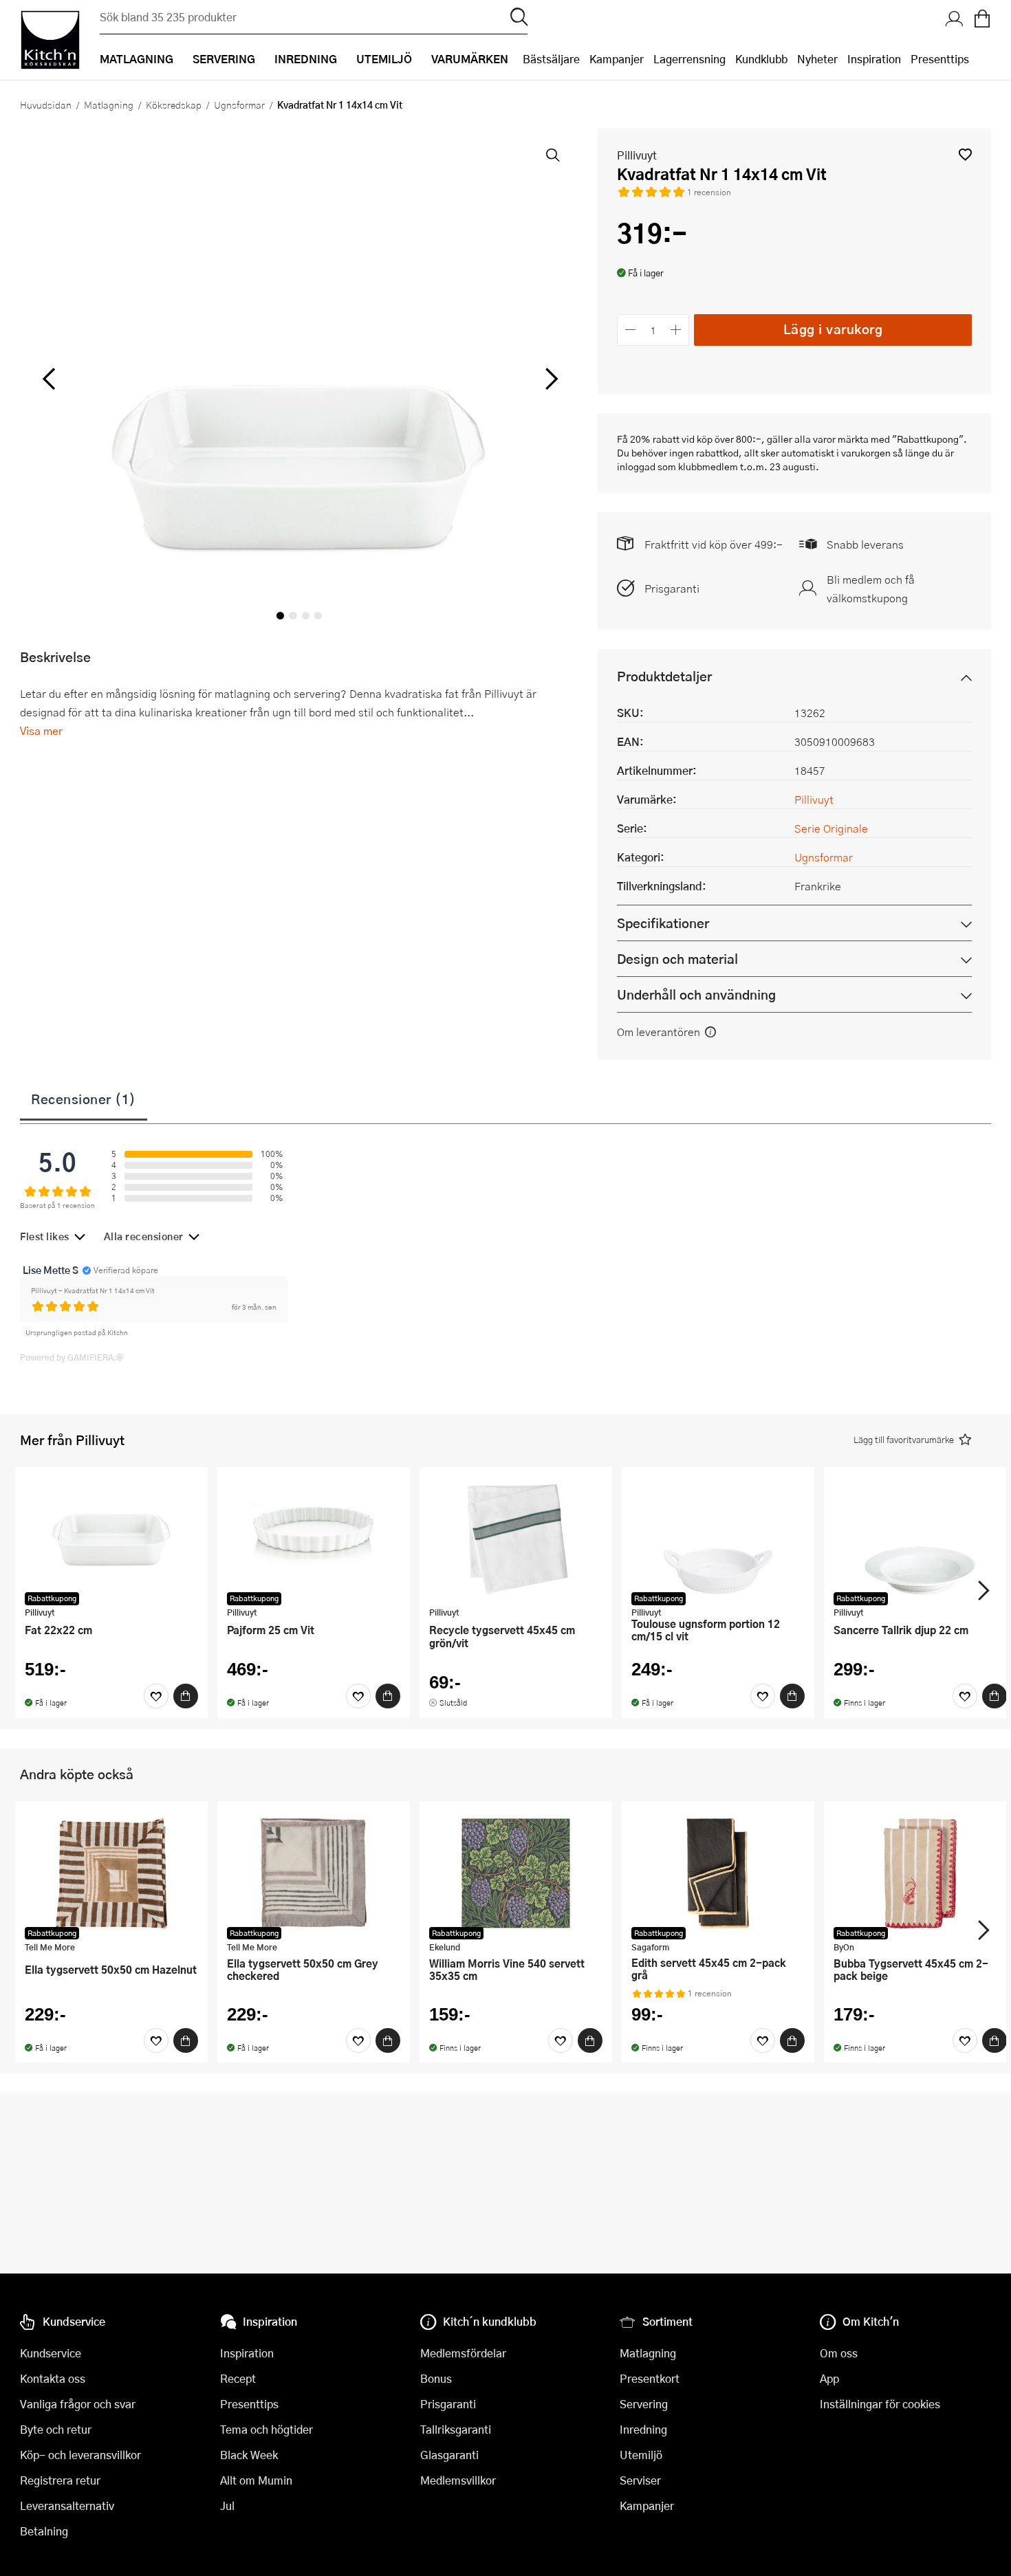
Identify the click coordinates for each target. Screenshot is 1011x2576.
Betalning (44, 2531)
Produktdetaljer (664, 676)
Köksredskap (174, 104)
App (829, 2378)
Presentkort (650, 2378)
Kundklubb (761, 59)
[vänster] (49, 379)
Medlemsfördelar (463, 2353)
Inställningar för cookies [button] (880, 2404)
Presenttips (940, 59)
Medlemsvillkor (458, 2480)
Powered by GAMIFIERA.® (72, 1357)
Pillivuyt (637, 155)
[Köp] (186, 1696)
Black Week (249, 2455)
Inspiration (874, 59)
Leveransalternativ (67, 2506)
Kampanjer (617, 59)
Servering (644, 2404)
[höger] (550, 379)
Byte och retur (56, 2429)
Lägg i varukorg (833, 329)
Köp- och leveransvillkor (80, 2455)
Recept (238, 2378)
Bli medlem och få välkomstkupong (871, 588)
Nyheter (817, 59)
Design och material (677, 959)
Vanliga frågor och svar (78, 2404)
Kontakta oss (53, 2378)
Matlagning (109, 104)
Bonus (436, 2378)
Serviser (640, 2480)
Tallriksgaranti (456, 2429)
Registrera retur (60, 2480)
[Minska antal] (630, 330)
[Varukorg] (982, 20)
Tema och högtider (267, 2429)
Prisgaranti (672, 588)
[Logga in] (955, 20)
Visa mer (41, 730)
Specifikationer (663, 923)
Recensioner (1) (84, 1099)
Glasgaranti (449, 2455)
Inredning (643, 2429)
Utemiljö (641, 2455)
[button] (965, 154)
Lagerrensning (689, 59)
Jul (227, 2506)
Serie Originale (831, 828)
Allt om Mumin (256, 2480)
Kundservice (51, 2353)
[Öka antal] (676, 330)
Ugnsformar (239, 104)
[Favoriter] (156, 1696)
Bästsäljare (551, 59)
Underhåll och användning (696, 994)
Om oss (839, 2353)
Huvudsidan (46, 104)
